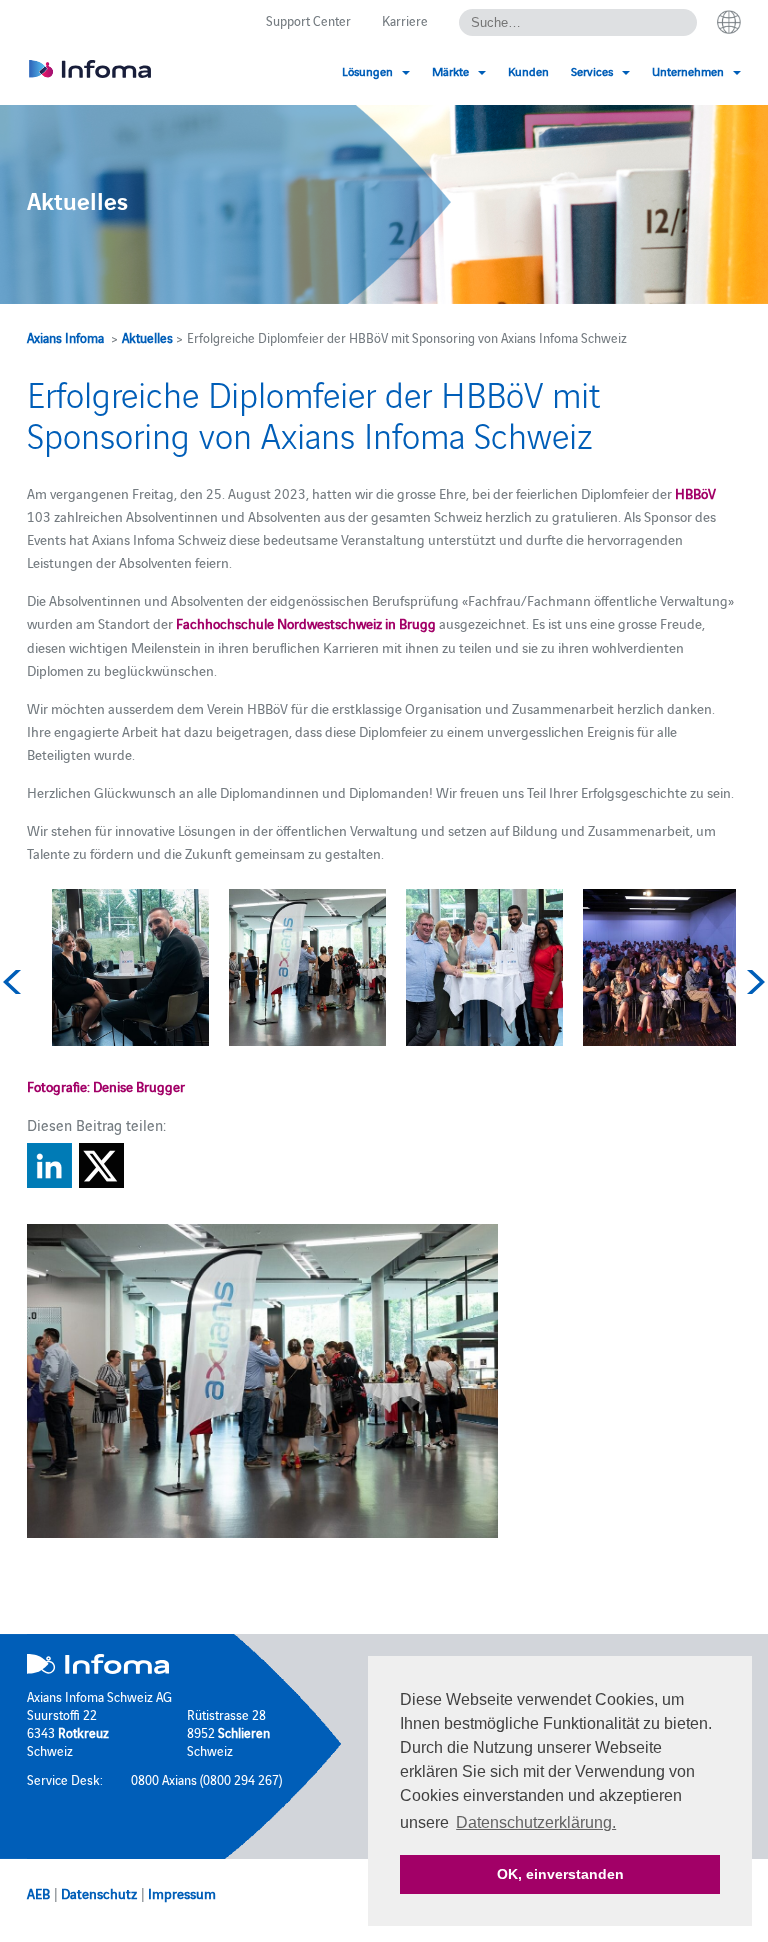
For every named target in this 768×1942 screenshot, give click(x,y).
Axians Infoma (65, 337)
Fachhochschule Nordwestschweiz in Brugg (306, 623)
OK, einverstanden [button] (560, 1874)
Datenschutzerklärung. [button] (536, 1822)
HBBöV (695, 493)
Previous (15, 982)
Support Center (308, 20)
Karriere (405, 20)
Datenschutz (99, 1893)
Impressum (182, 1893)
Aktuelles (147, 337)
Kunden (528, 70)
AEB (38, 1893)
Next (753, 982)
